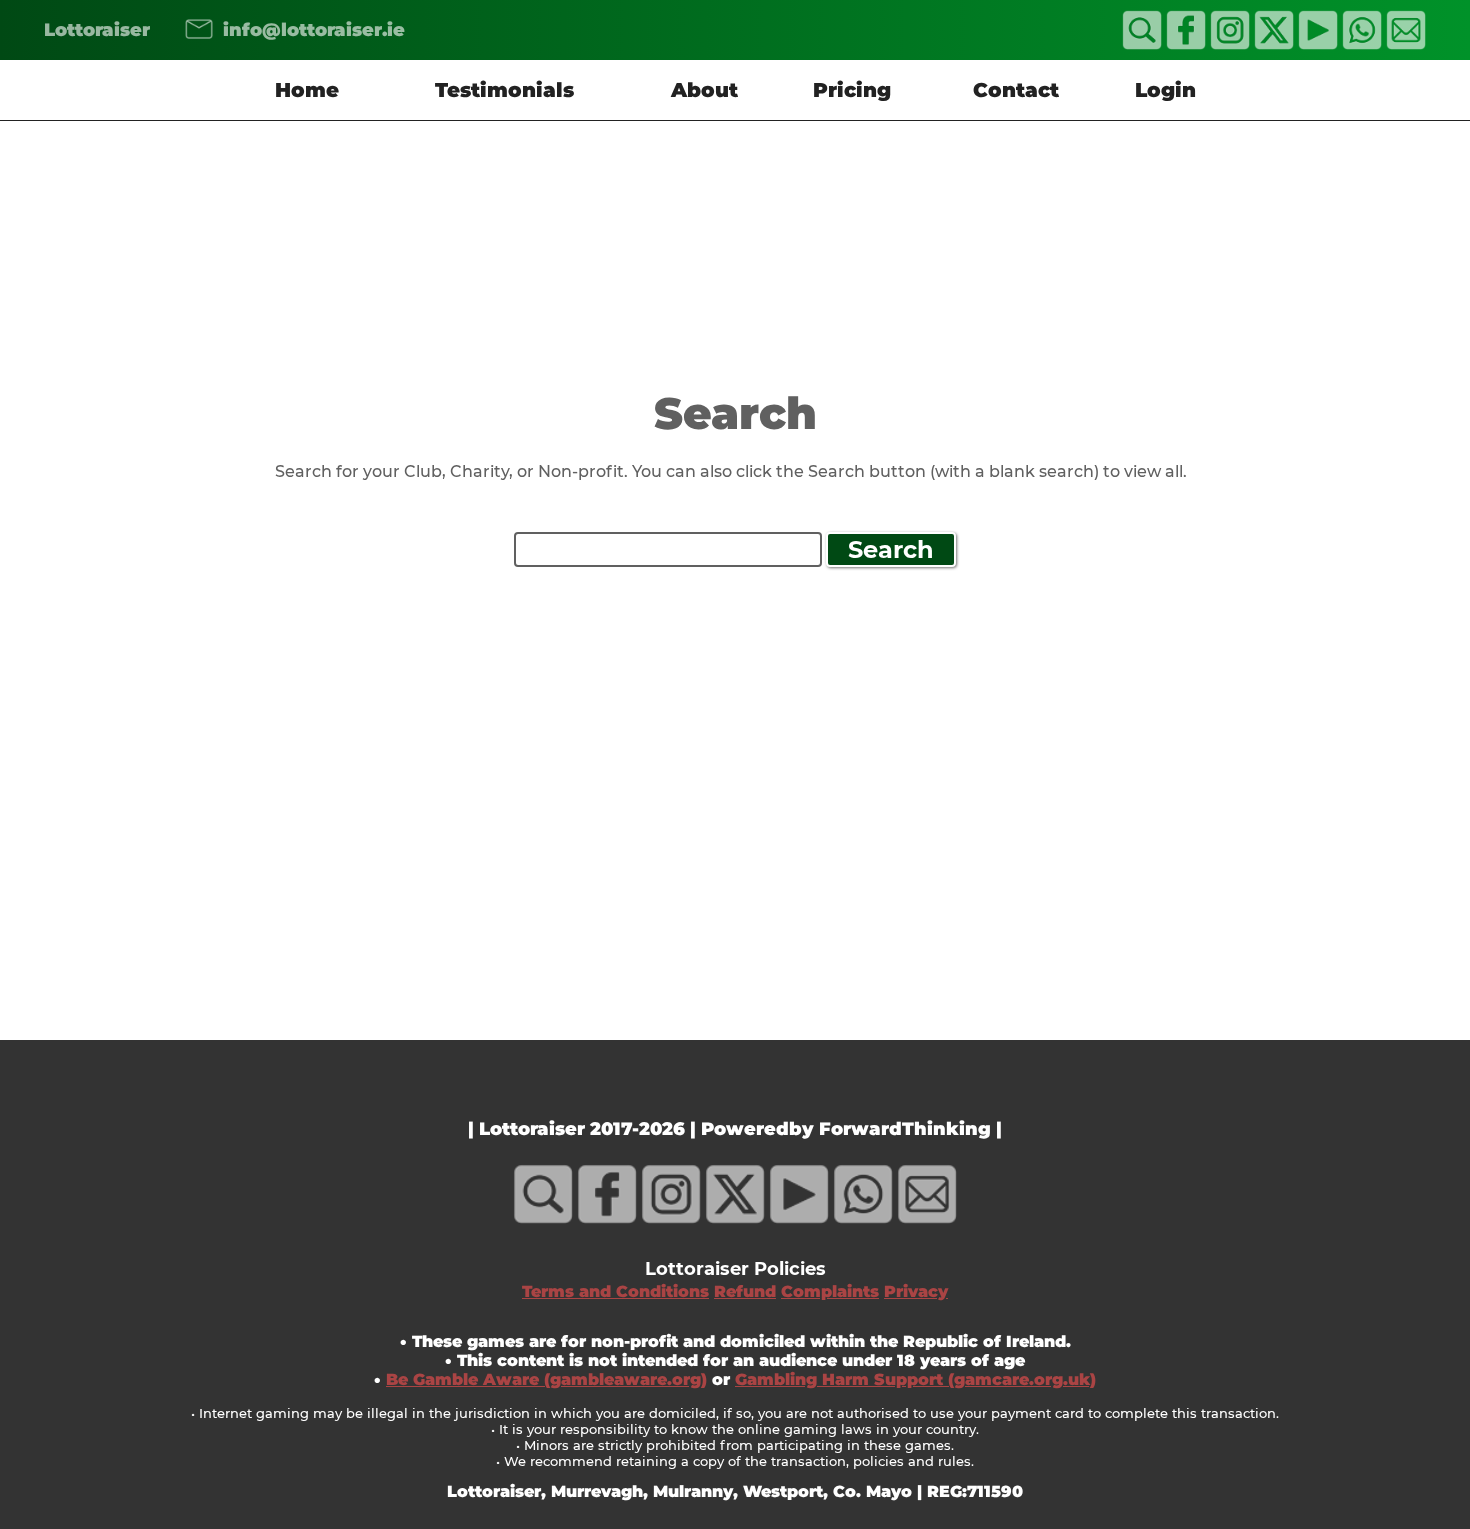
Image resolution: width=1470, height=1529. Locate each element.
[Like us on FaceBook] (1186, 44)
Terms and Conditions (615, 1291)
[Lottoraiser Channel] (1318, 44)
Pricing (852, 90)
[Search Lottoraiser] (1142, 44)
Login (1165, 90)
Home (307, 90)
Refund (745, 1291)
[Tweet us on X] (1274, 44)
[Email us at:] (186, 30)
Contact (1016, 90)
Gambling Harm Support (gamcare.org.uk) (915, 1379)
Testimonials (504, 90)
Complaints (830, 1291)
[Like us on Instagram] (1230, 44)
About (704, 90)
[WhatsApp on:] (1362, 44)
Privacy (916, 1291)
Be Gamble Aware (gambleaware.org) (546, 1379)
